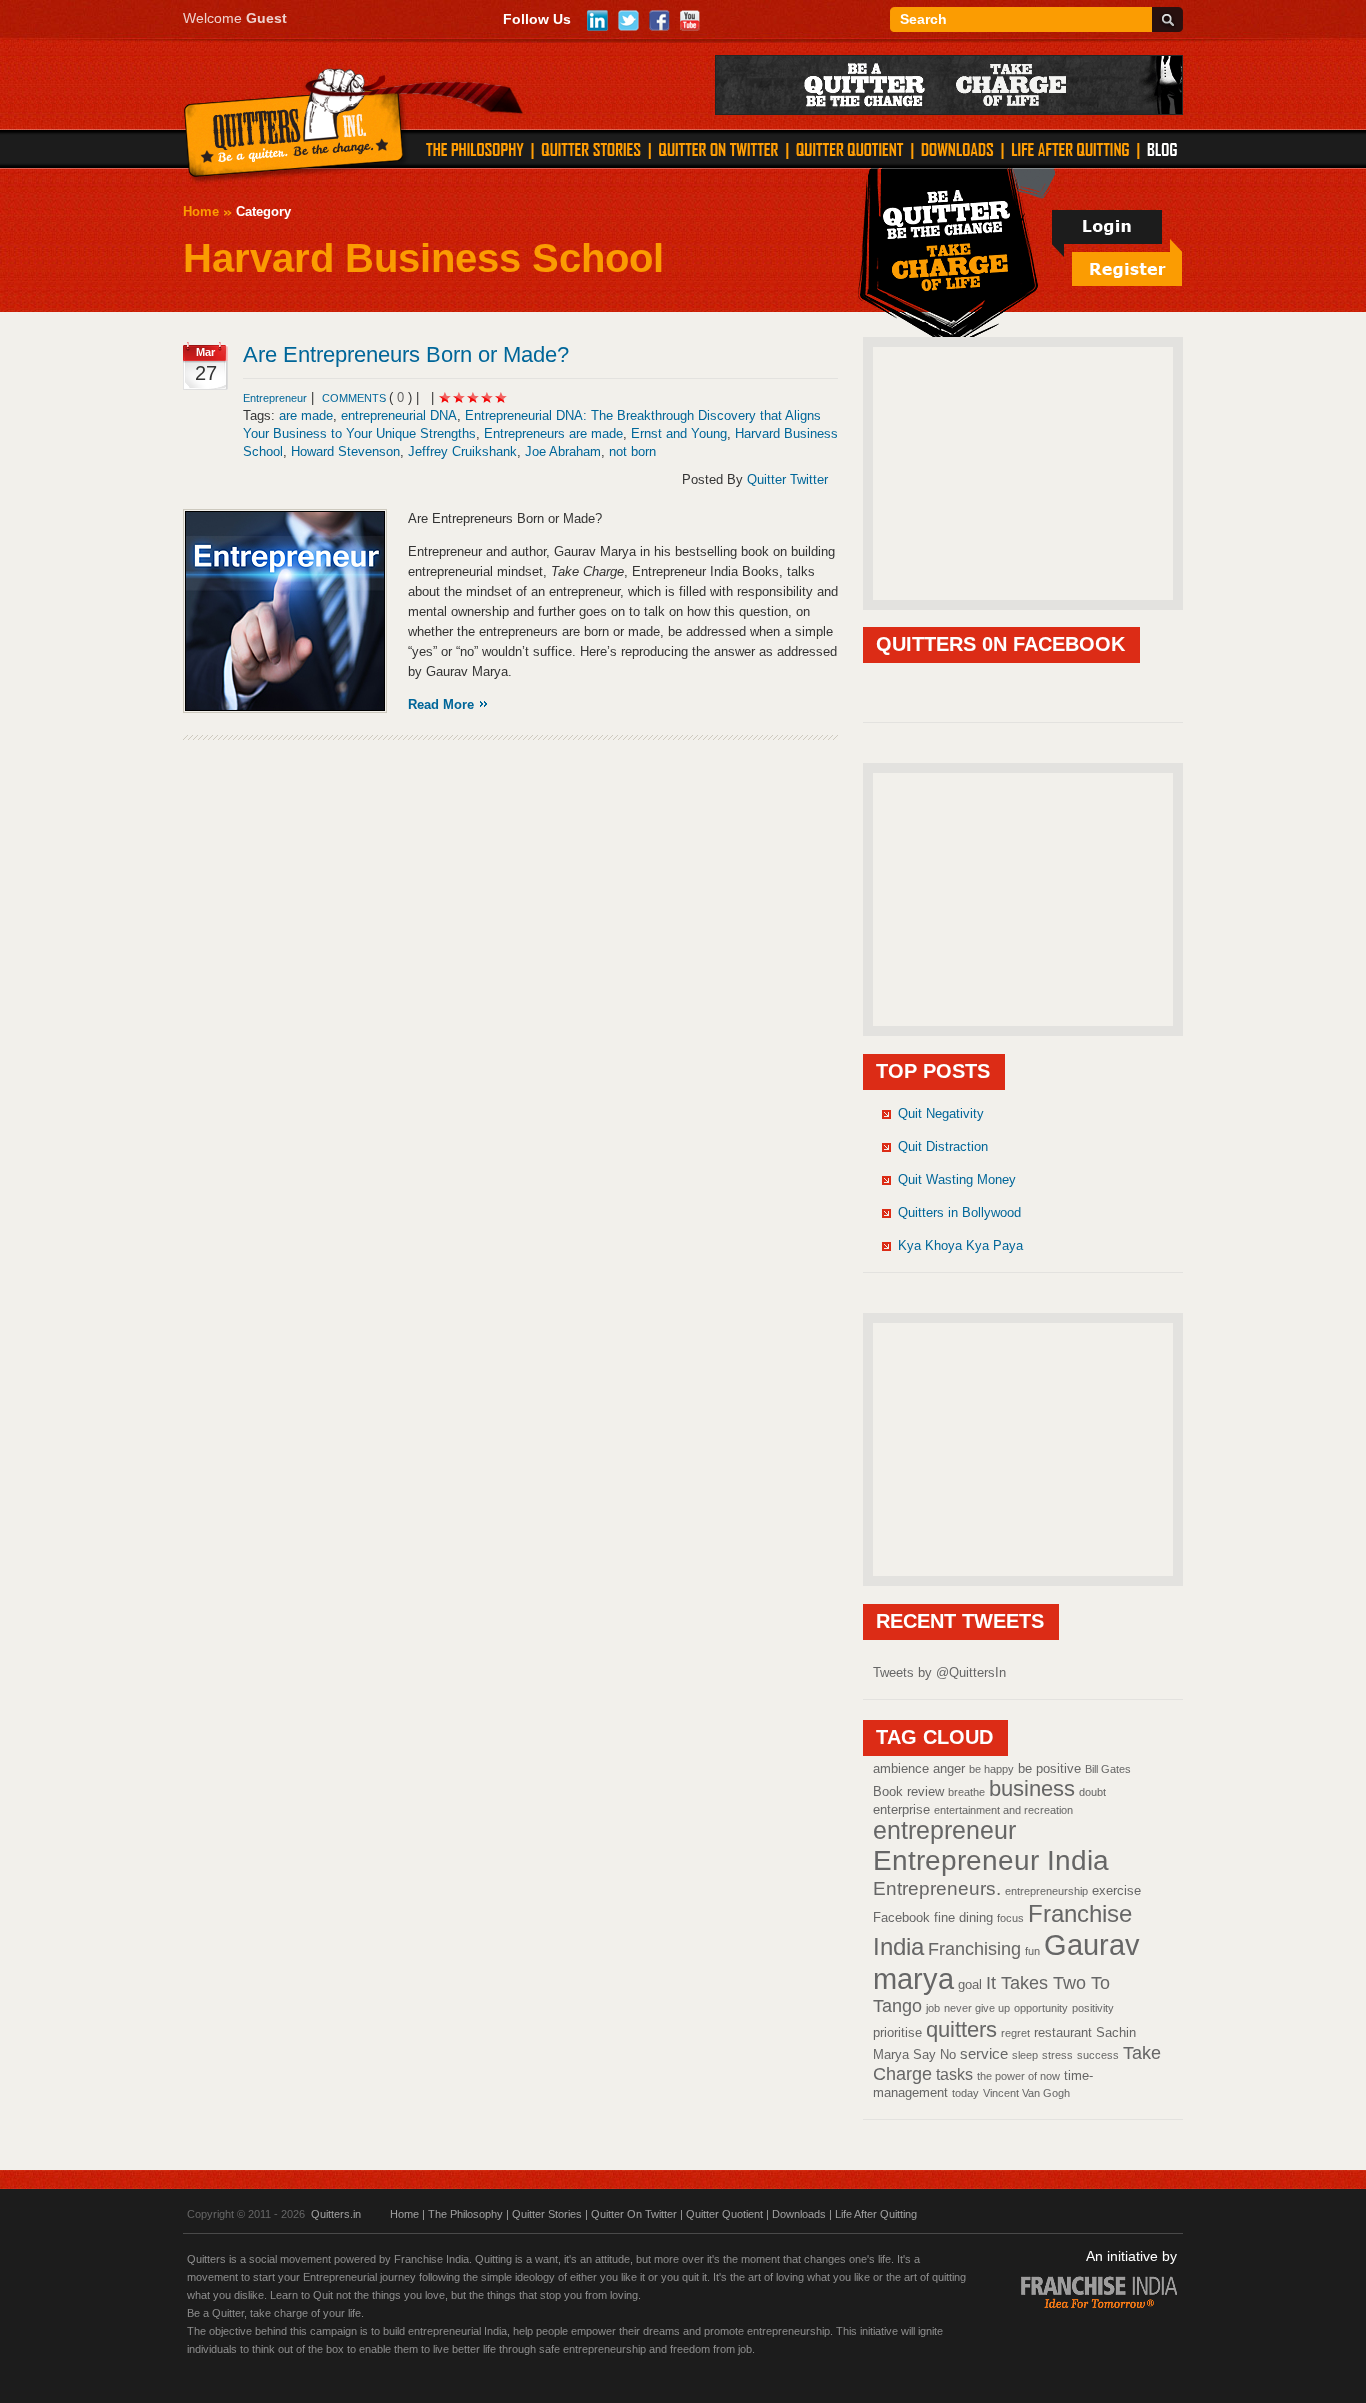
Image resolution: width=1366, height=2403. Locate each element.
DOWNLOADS (957, 149)
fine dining (963, 1917)
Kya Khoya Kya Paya (960, 1245)
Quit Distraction (943, 1146)
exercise (1116, 1890)
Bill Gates (1108, 1769)
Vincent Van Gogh (1026, 2093)
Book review (908, 1791)
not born (632, 451)
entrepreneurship (1046, 1891)
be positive (1049, 1768)
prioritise (897, 2032)
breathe (966, 1792)
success (1098, 2055)
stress (1057, 2055)
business (1032, 1788)
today (965, 2093)
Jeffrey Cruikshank (462, 451)
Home (201, 211)
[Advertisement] (1023, 472)
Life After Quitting (876, 2214)
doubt (1092, 1792)
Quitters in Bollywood (959, 1212)
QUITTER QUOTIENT (849, 149)
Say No (934, 2054)
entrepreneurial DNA (399, 415)
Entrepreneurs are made (553, 433)
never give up (977, 2008)
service (984, 2054)
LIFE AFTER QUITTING (1070, 149)
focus (1010, 1918)
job (933, 2008)
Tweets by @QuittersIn (939, 1672)
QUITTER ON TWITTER (718, 149)
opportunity (1041, 2008)
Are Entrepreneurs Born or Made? (406, 354)
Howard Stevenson (345, 451)
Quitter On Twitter (634, 2214)
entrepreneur (944, 1830)
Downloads (799, 2214)
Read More (441, 704)
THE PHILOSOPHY (475, 149)
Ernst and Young (679, 433)
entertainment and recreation (1003, 1810)
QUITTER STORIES (591, 149)
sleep (1025, 2055)
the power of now (1018, 2076)
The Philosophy (465, 2214)
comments (355, 398)
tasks (954, 2074)
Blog (1162, 149)
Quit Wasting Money (957, 1179)
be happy (991, 1769)
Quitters (294, 126)
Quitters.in (336, 2214)
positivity (1093, 2008)
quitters (961, 2029)
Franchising (974, 1948)
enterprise (901, 1809)
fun (1032, 1951)
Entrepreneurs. (937, 1888)
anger (949, 1768)
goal (970, 1984)
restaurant (1063, 2032)
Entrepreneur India (991, 1860)
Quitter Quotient (724, 2214)
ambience (901, 1768)
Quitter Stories (547, 2214)
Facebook (901, 1917)
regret (1015, 2033)
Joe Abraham (563, 451)
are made (306, 415)
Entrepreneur (275, 398)
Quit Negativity (941, 1113)
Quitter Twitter (787, 479)
